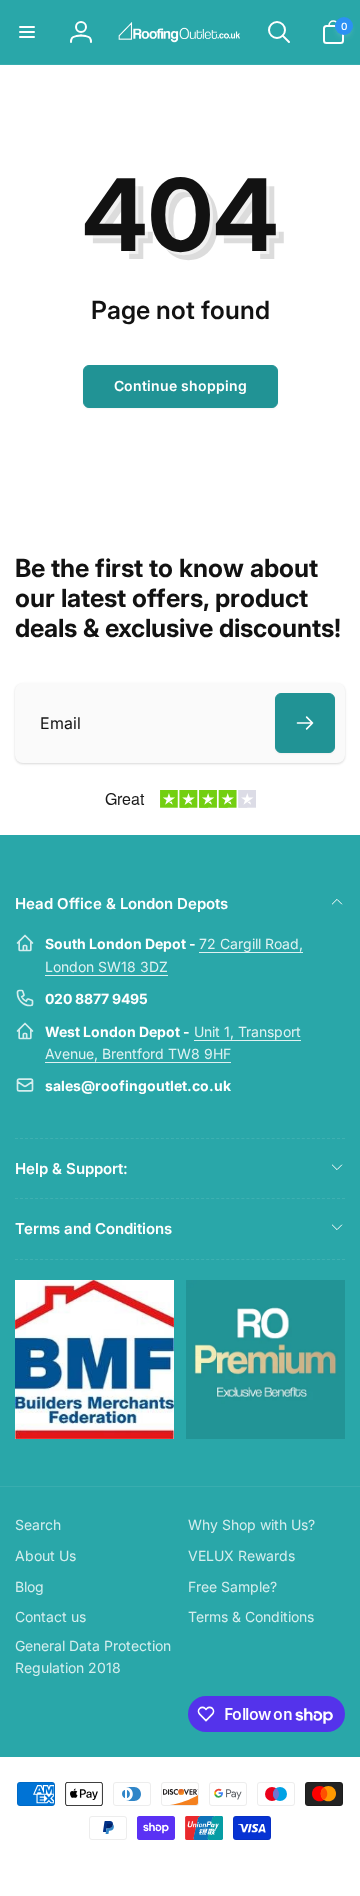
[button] (27, 32)
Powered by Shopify (226, 1864)
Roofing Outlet (156, 1864)
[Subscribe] (305, 723)
